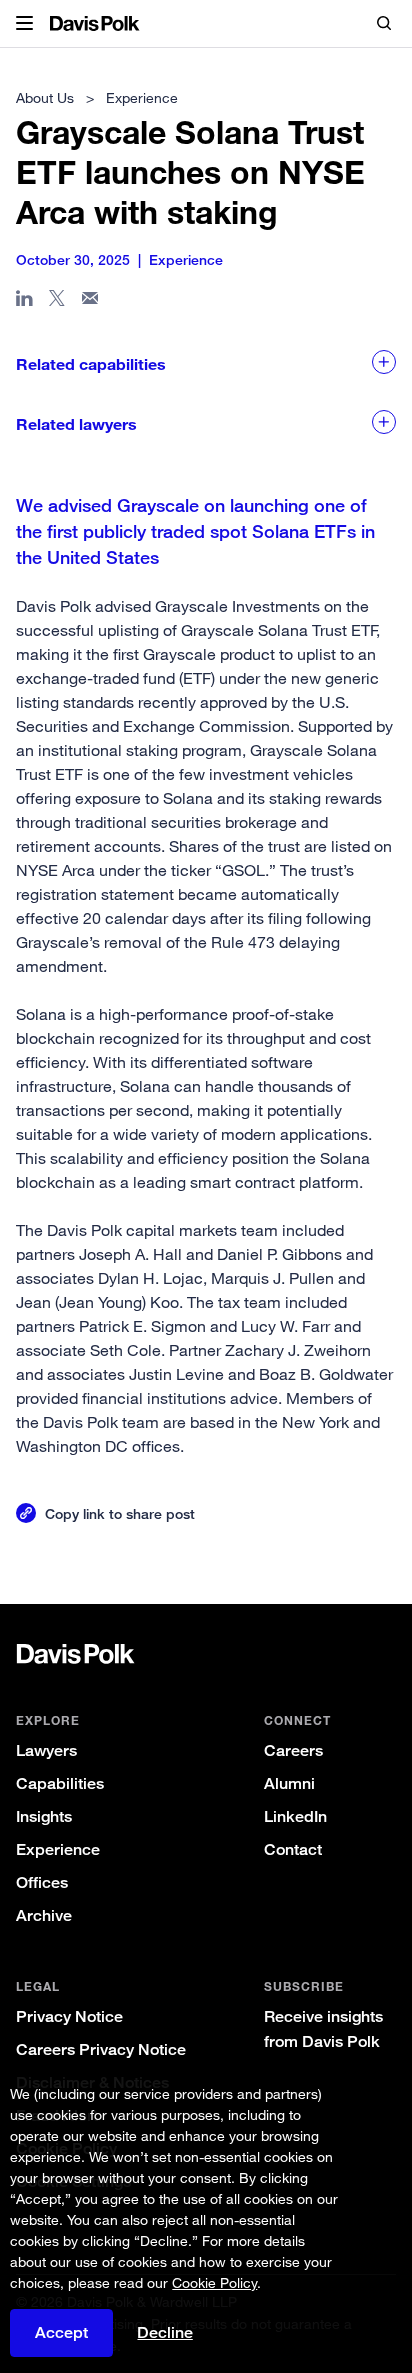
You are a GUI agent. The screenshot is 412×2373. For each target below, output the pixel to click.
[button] (24, 24)
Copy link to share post (120, 1513)
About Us (45, 97)
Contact (293, 1849)
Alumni (289, 1783)
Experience (58, 1849)
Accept (61, 2332)
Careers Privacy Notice (101, 2049)
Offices (42, 1882)
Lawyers (46, 1750)
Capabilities (60, 1783)
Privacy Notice (69, 2016)
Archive (44, 1915)
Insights (44, 1816)
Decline (165, 2333)
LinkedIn (295, 1816)
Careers (293, 1750)
